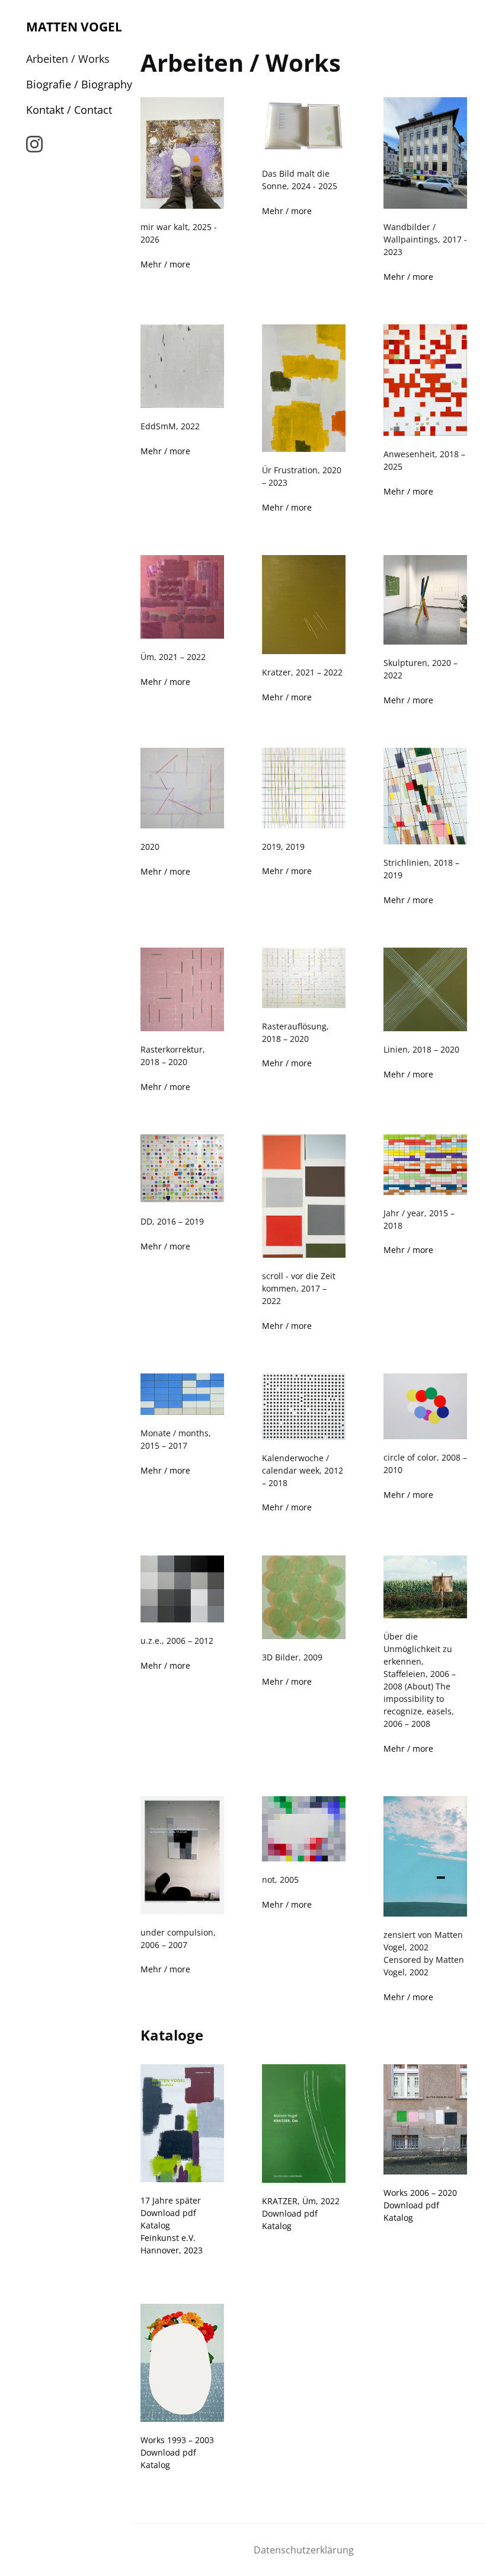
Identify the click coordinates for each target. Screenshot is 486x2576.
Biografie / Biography (79, 84)
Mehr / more (165, 264)
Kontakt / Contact (69, 110)
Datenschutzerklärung (304, 2550)
